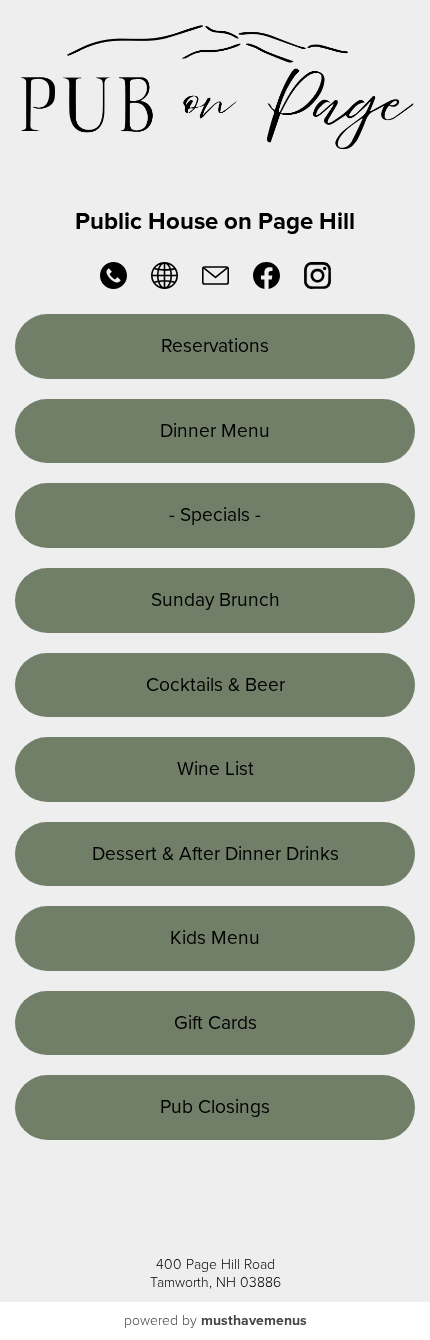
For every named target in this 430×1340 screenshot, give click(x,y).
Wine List (215, 768)
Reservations (215, 345)
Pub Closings (215, 1106)
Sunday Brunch (215, 599)
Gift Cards (215, 1022)
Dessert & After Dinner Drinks (215, 853)
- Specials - (215, 514)
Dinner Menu (215, 430)
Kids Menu (215, 937)
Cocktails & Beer (215, 684)
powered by (215, 1320)
